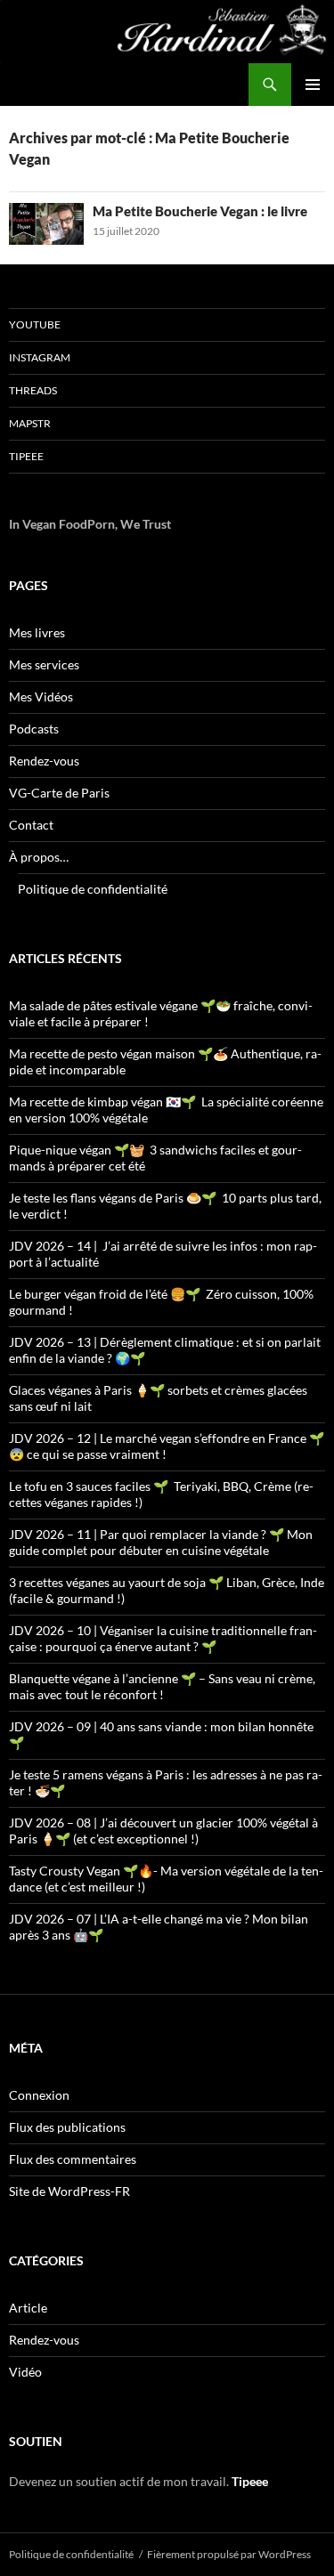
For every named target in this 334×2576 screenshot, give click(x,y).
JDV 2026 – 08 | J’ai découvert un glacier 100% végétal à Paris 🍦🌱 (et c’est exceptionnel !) (163, 1831)
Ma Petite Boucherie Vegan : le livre (200, 211)
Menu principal (313, 85)
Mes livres (37, 632)
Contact (31, 825)
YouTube (35, 324)
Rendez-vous (44, 761)
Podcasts (34, 729)
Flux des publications (67, 2127)
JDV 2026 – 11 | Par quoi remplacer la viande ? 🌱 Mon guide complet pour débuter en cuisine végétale (161, 1542)
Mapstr (30, 423)
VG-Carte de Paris (59, 793)
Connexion (39, 2095)
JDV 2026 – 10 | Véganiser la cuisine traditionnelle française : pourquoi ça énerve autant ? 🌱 (163, 1638)
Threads (33, 390)
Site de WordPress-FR (69, 2191)
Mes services (44, 664)
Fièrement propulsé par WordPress (229, 2554)
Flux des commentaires (73, 2159)
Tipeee (26, 456)
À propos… (39, 857)
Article (28, 2308)
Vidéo (25, 2372)
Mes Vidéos (41, 697)
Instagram (40, 357)
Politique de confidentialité (93, 889)
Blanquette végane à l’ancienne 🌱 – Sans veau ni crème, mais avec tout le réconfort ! (162, 1686)
